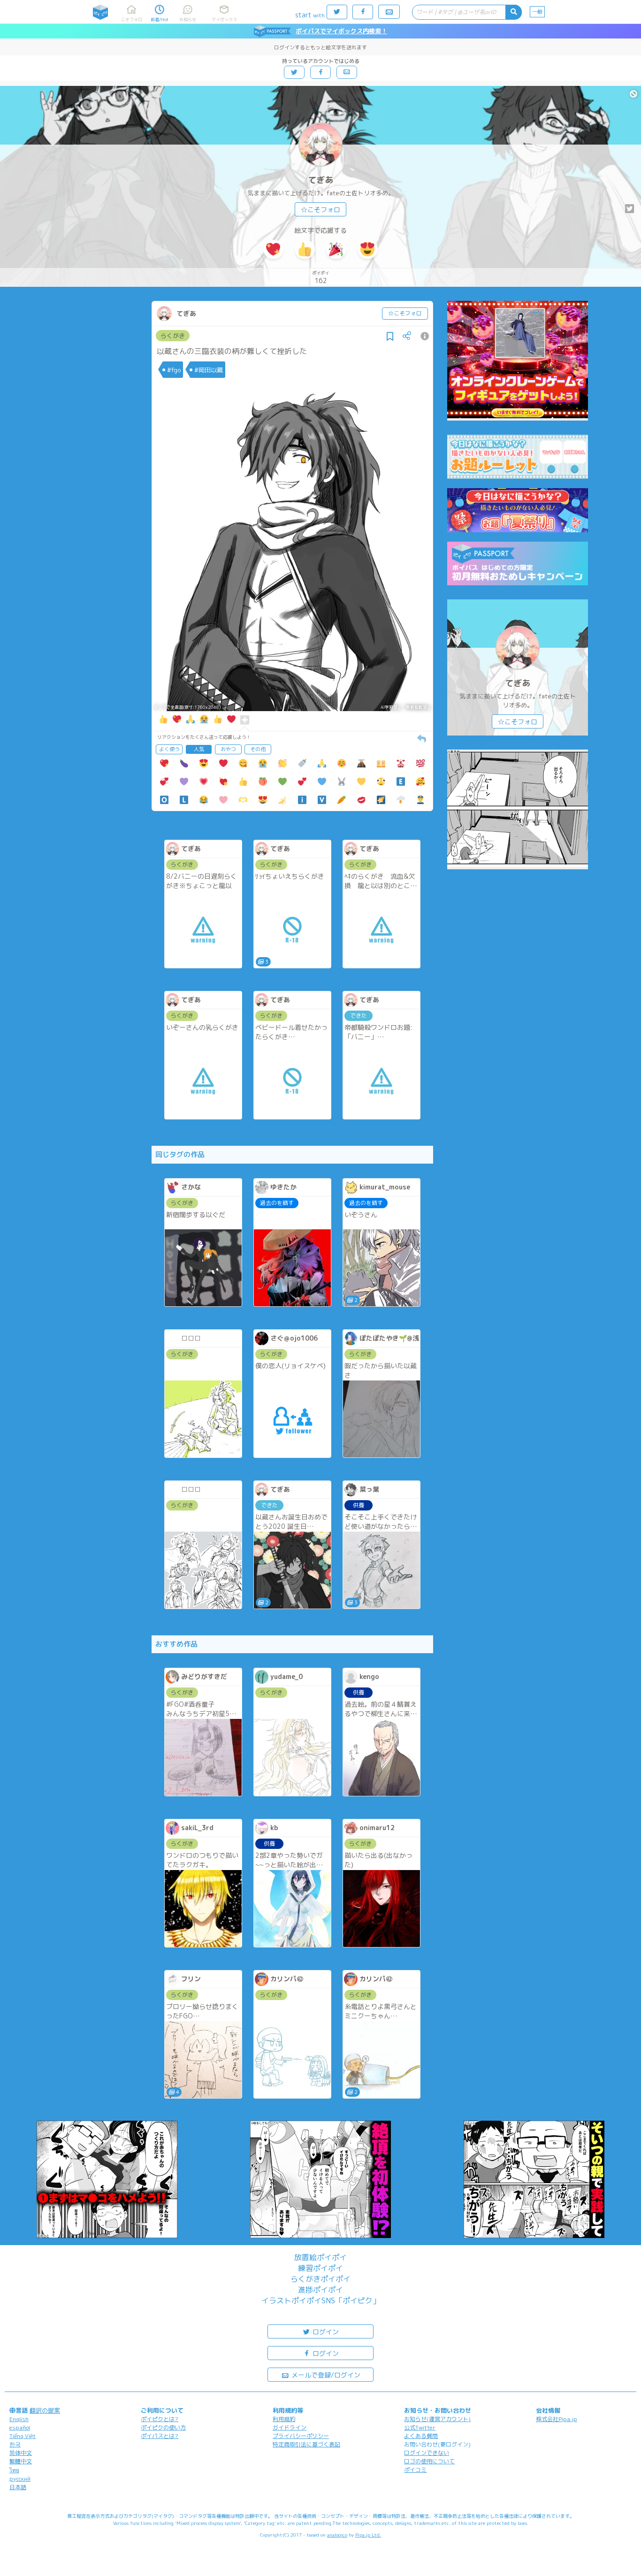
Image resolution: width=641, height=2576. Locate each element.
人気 (199, 749)
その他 (258, 749)
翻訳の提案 (45, 2410)
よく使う (169, 749)
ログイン (325, 2332)
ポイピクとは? (160, 2419)
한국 (15, 2444)
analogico (337, 2535)
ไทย (14, 2470)
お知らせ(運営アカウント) (437, 2419)
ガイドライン (290, 2427)
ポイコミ (415, 2470)
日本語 (18, 2487)
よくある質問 (421, 2436)
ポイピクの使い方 (163, 2427)
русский (20, 2479)
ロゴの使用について (429, 2461)
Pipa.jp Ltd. (368, 2535)
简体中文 (21, 2453)
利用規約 (284, 2419)
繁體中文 (21, 2461)
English (19, 2419)
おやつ (228, 749)
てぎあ (320, 180)
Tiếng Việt (23, 2436)
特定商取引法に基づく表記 (306, 2444)
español (20, 2427)
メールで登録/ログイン (325, 2375)
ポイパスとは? (160, 2436)
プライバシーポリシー (301, 2436)
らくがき (173, 336)
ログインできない (427, 2453)
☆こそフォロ (320, 210)
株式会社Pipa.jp (557, 2419)
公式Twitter (420, 2427)
